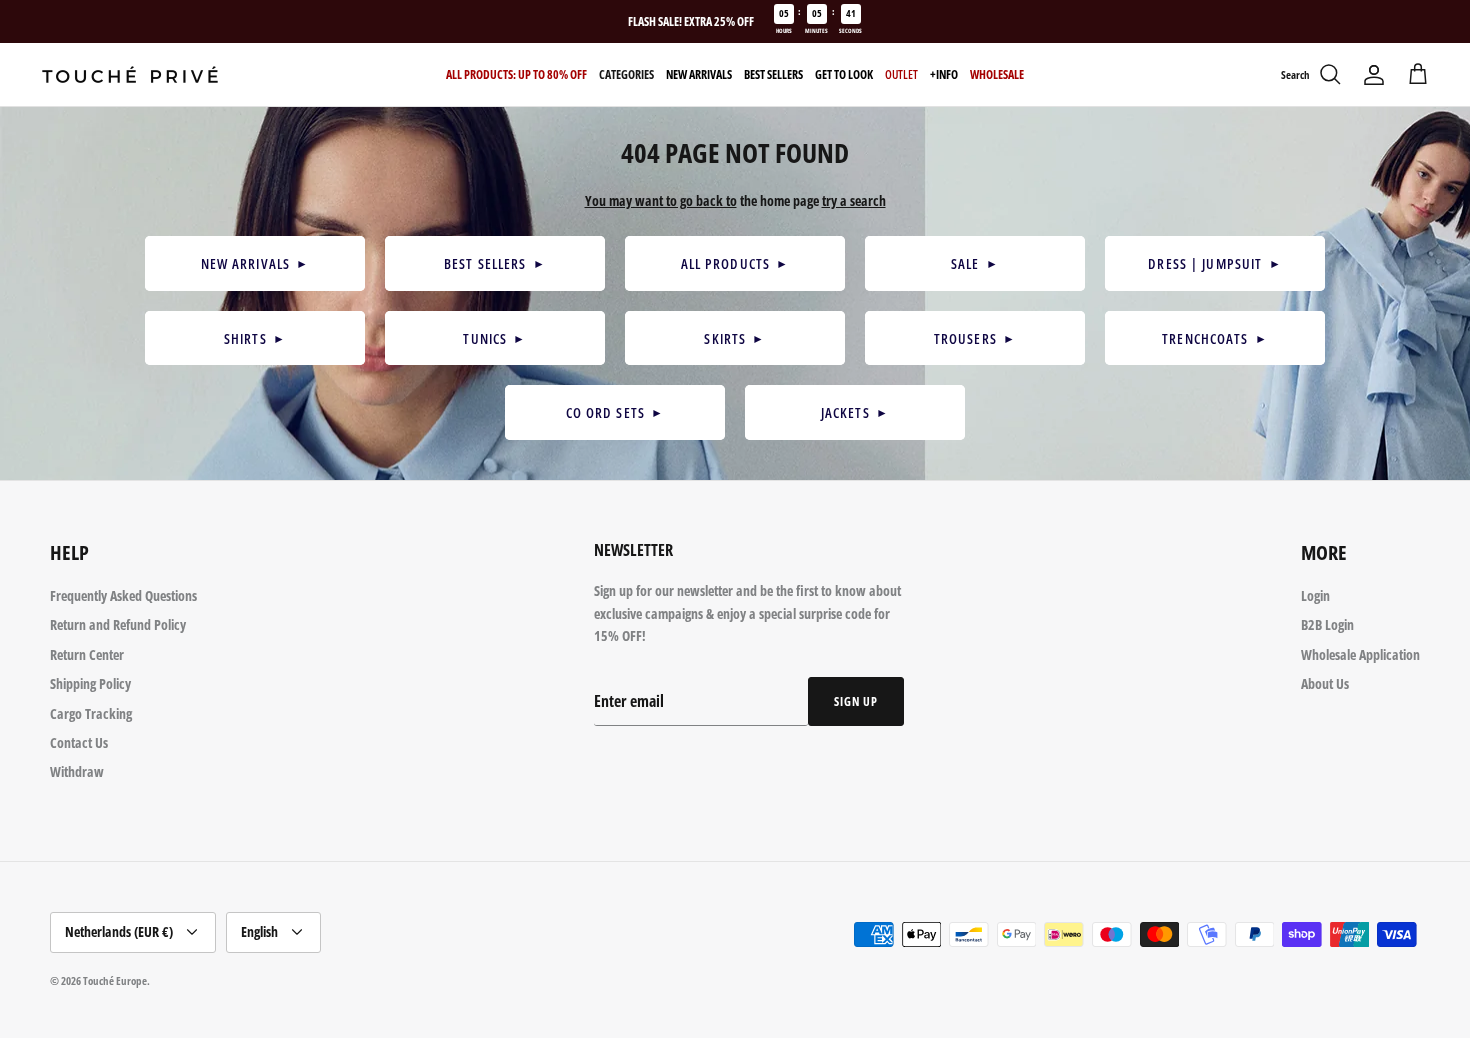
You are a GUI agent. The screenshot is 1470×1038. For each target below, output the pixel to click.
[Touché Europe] (130, 74)
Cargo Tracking (91, 713)
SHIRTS (255, 338)
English (259, 931)
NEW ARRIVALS (255, 263)
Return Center (87, 654)
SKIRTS (734, 338)
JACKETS (855, 412)
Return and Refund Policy (118, 624)
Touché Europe (115, 980)
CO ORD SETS (615, 412)
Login (1315, 595)
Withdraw (77, 771)
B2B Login (1327, 624)
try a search (854, 200)
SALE (975, 263)
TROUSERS (975, 338)
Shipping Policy (90, 683)
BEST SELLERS (495, 263)
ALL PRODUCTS (735, 263)
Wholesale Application (1360, 654)
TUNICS (494, 338)
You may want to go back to (661, 200)
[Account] (1374, 75)
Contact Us (79, 742)
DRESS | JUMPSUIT (1214, 263)
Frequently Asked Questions (123, 595)
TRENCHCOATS (1215, 338)
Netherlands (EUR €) (119, 931)
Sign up (856, 701)
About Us (1325, 683)
